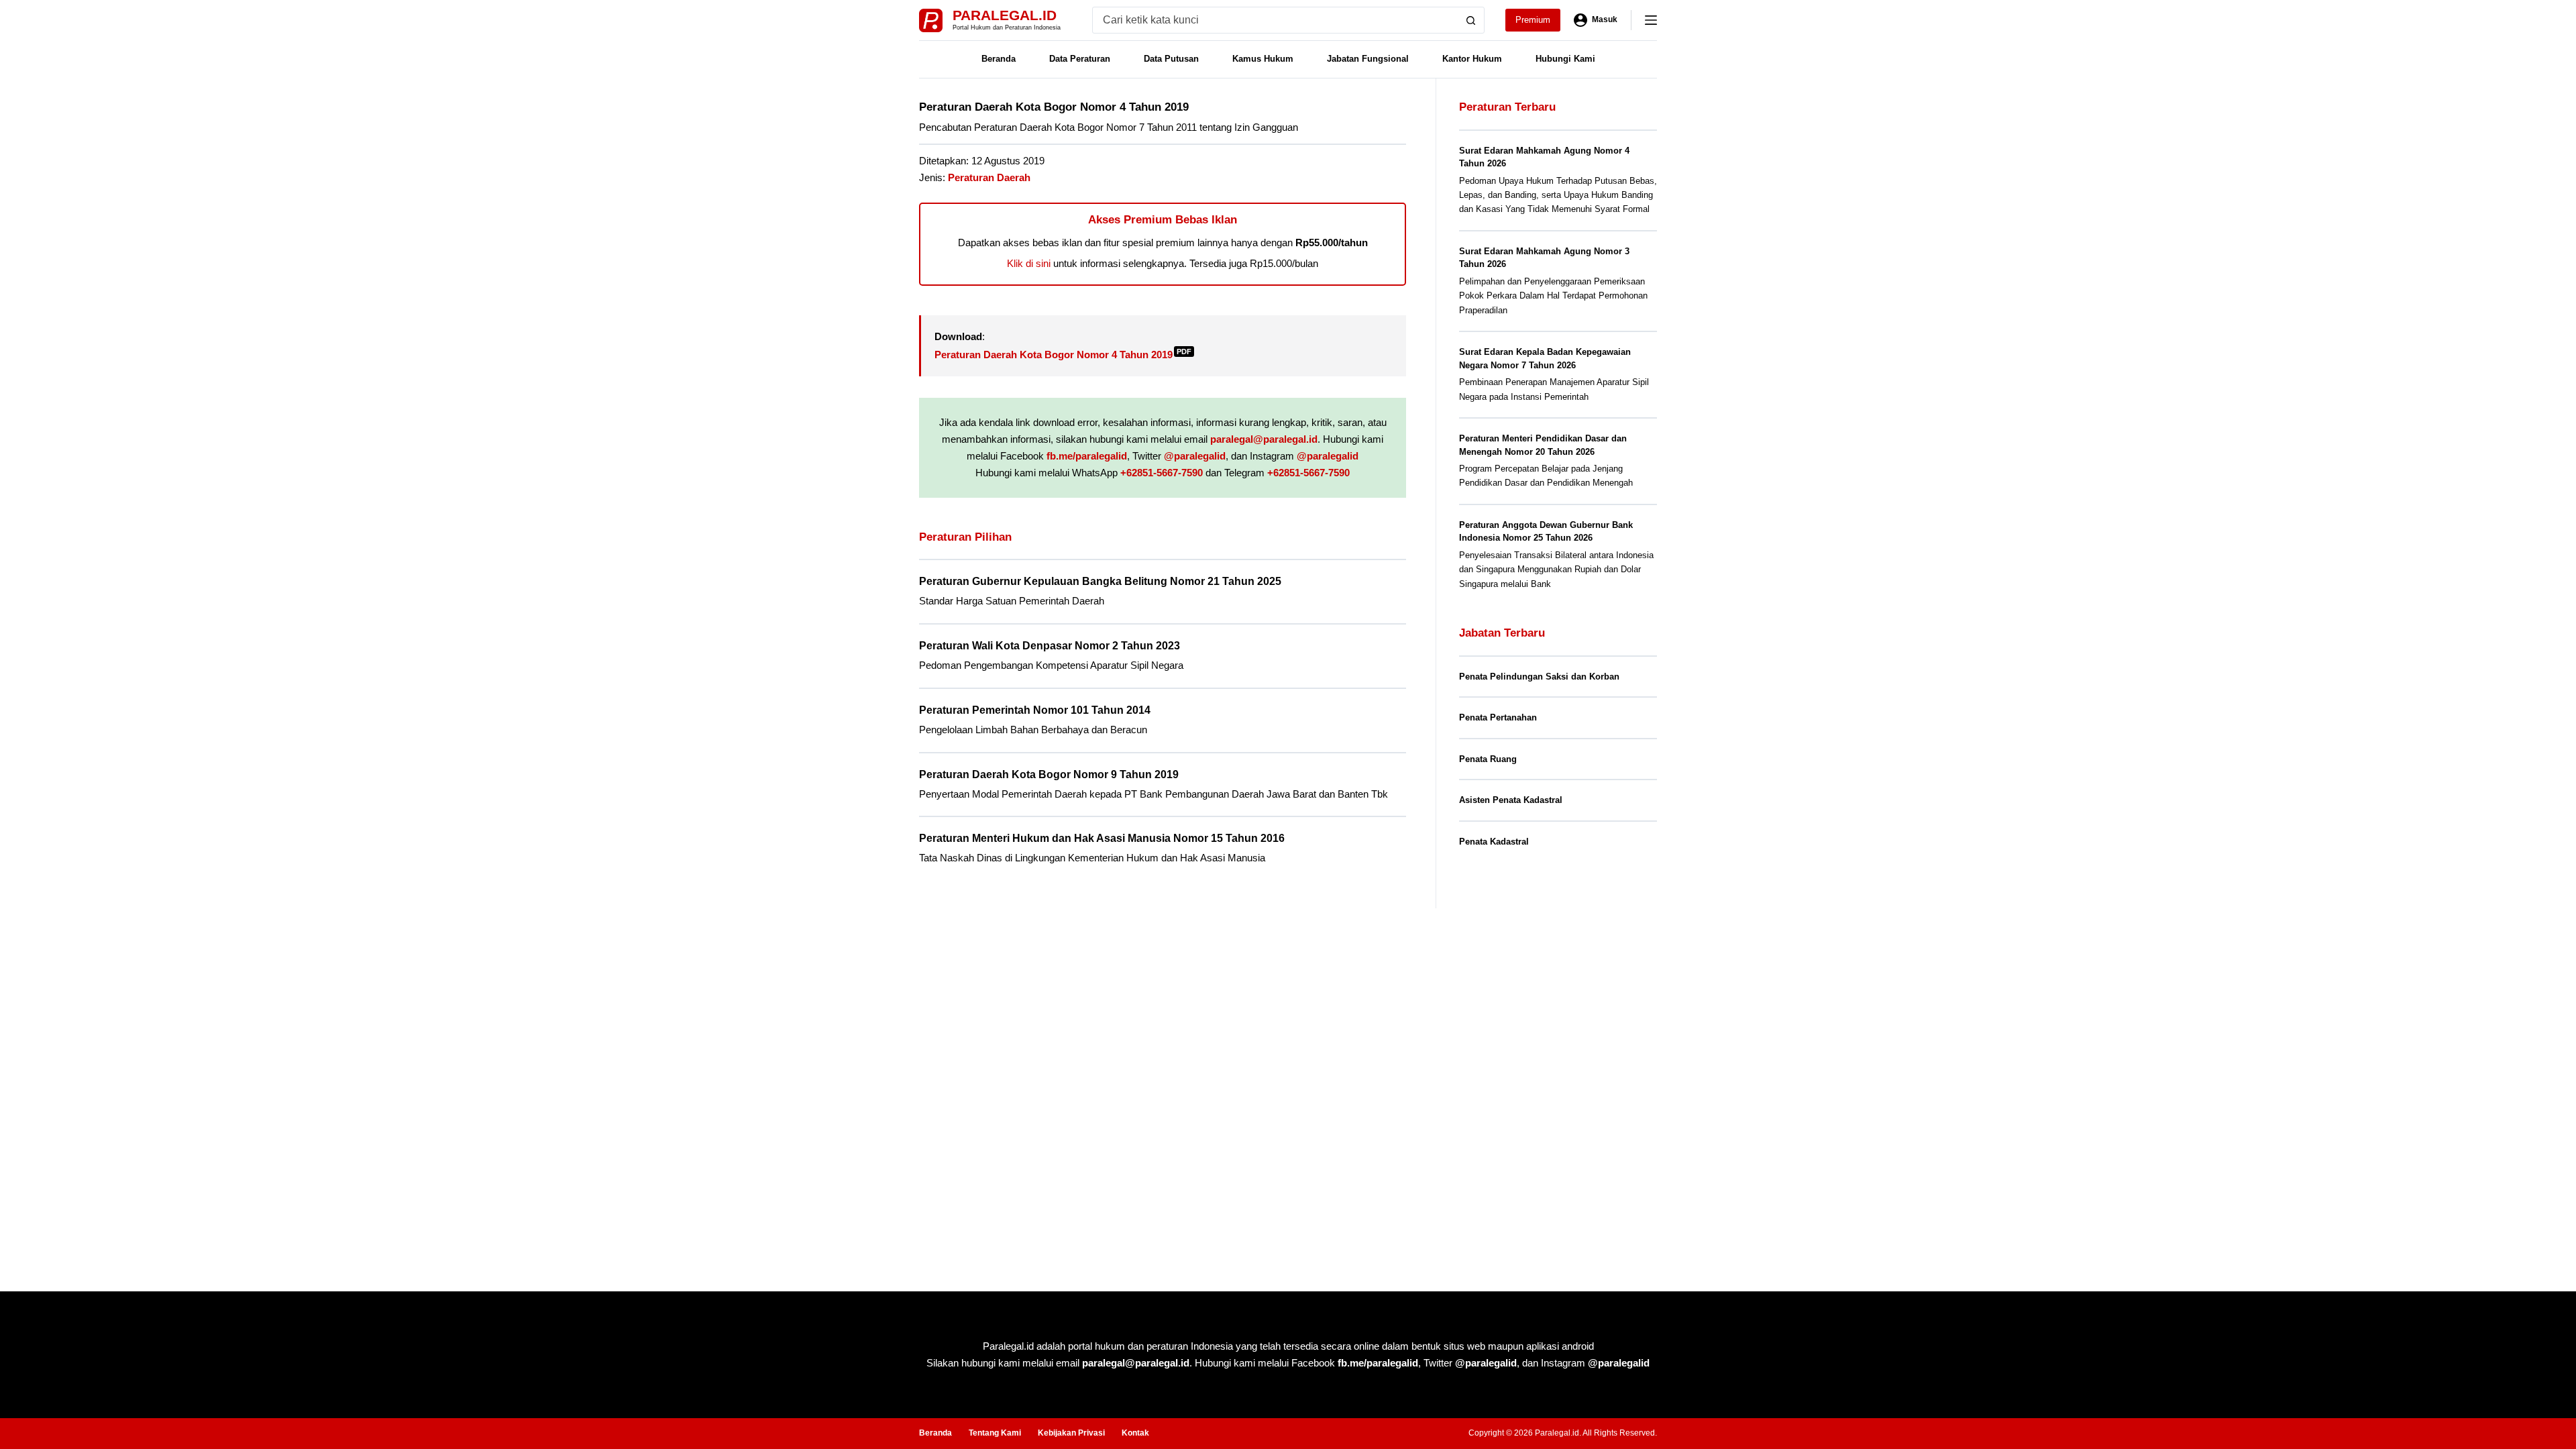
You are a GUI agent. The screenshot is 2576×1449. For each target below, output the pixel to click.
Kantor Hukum (1472, 59)
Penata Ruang (1488, 759)
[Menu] (1651, 20)
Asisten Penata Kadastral (1511, 800)
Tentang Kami (995, 1433)
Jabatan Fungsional (1368, 59)
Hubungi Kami (1565, 59)
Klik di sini (1029, 263)
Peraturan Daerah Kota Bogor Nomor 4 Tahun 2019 (1063, 355)
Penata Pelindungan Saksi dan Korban (1539, 677)
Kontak (1135, 1433)
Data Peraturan (1080, 59)
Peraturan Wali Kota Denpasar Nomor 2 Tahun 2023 (1050, 646)
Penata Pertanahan (1498, 717)
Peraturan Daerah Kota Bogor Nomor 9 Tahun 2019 (1049, 774)
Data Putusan (1171, 59)
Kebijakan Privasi (1071, 1433)
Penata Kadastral (1494, 842)
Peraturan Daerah (989, 177)
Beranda (999, 59)
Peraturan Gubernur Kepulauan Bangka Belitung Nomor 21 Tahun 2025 (1100, 581)
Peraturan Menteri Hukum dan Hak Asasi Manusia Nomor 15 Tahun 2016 (1102, 838)
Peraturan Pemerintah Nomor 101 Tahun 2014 (1035, 710)
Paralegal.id (1005, 15)
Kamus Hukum (1263, 59)
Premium (1533, 20)
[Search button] (1471, 20)
